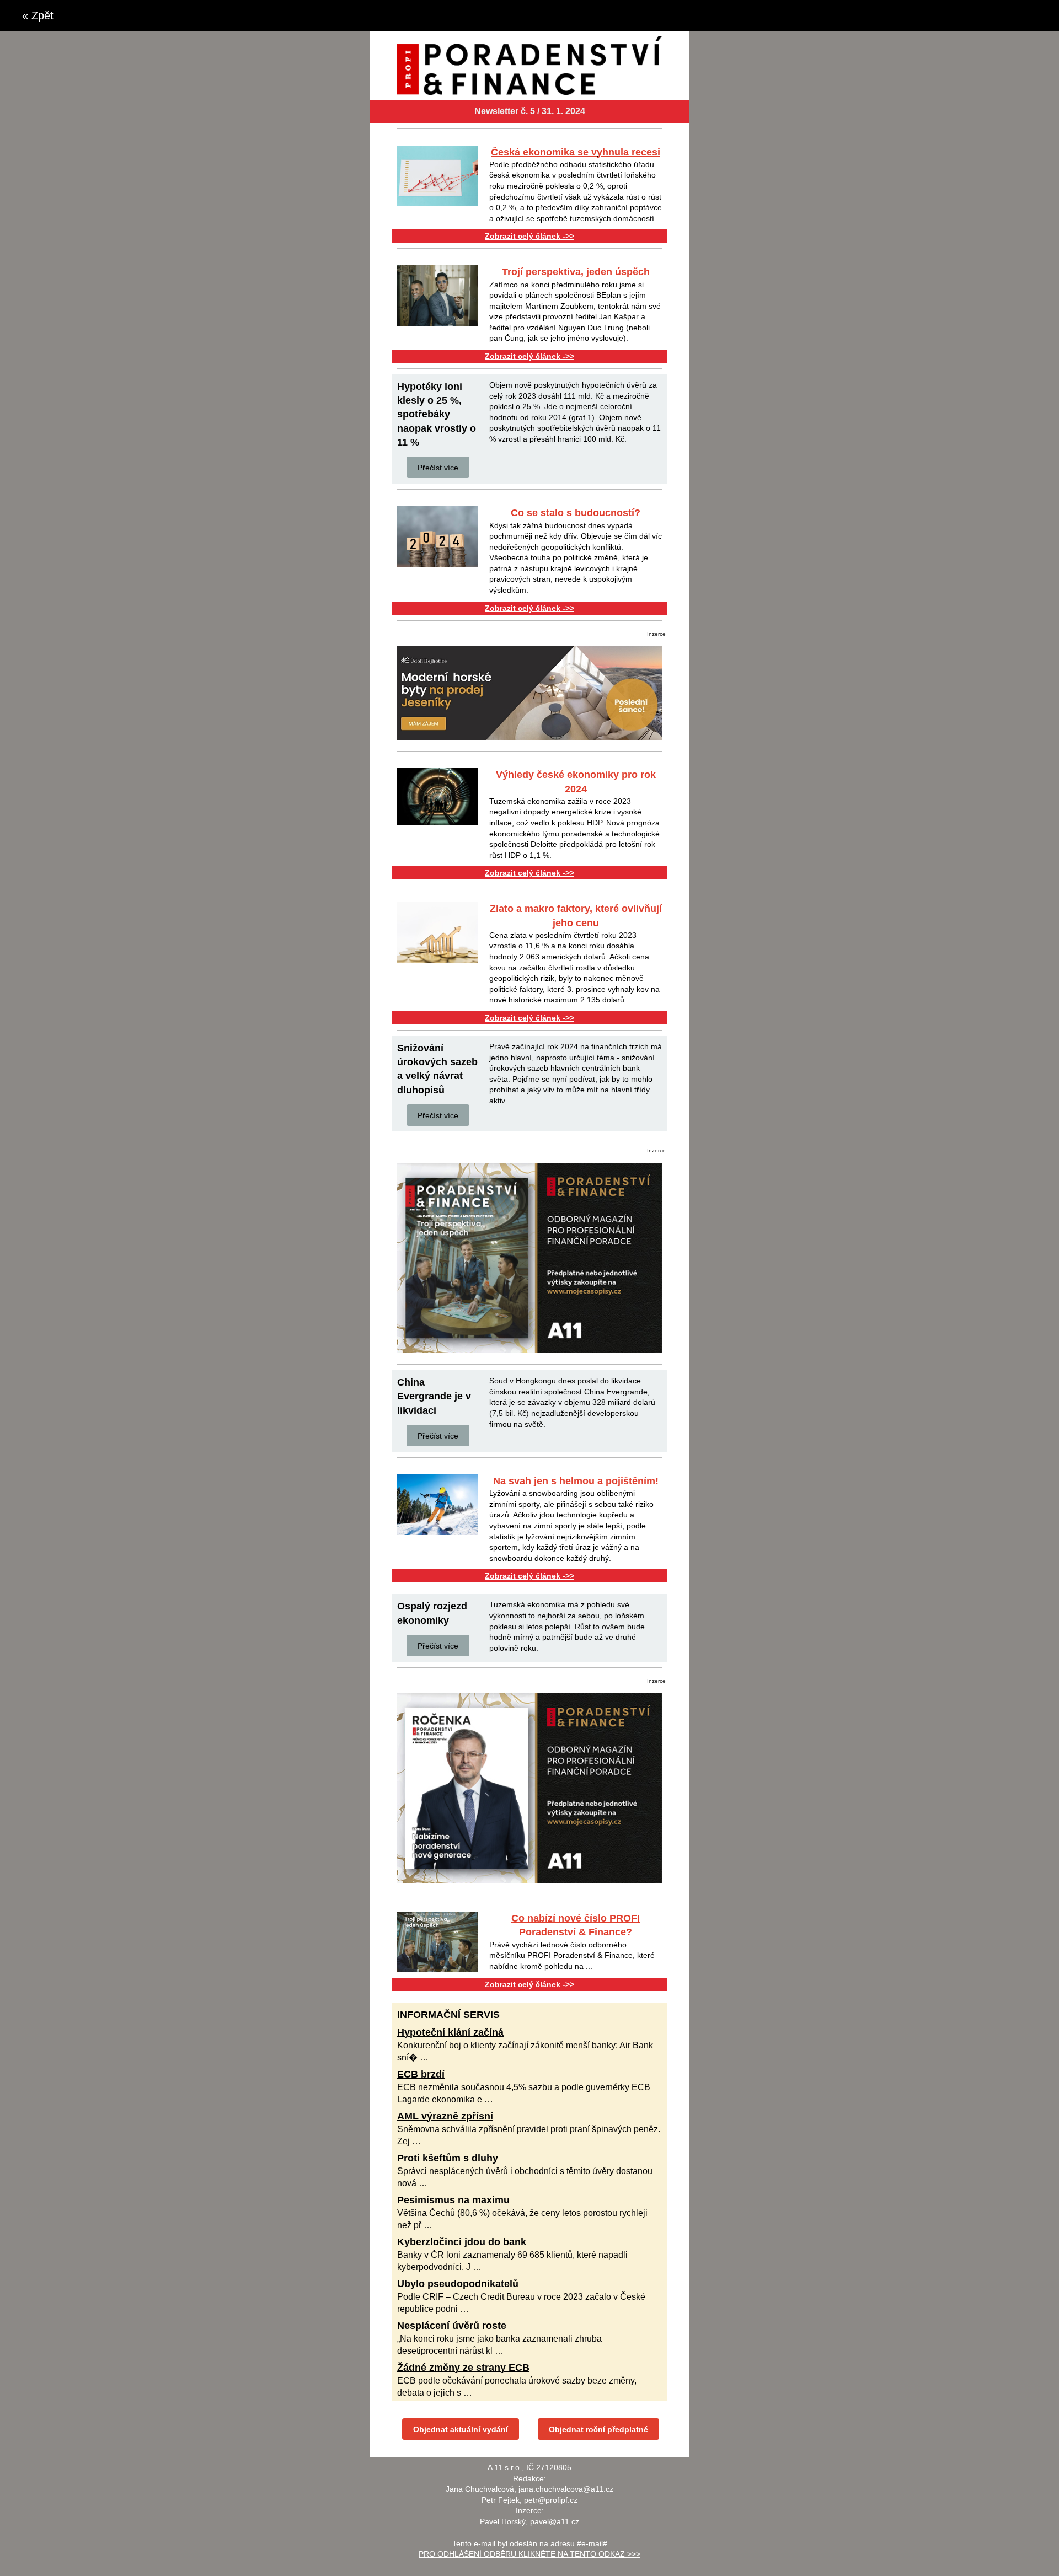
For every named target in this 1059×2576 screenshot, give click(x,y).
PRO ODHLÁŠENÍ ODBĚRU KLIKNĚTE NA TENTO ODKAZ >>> (529, 2554)
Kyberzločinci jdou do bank (462, 2242)
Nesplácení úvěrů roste (452, 2326)
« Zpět (38, 15)
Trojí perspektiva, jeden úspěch (576, 272)
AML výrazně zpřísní (445, 2116)
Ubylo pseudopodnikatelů (458, 2284)
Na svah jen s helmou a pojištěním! (576, 1481)
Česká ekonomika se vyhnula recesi (576, 152)
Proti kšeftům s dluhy (448, 2158)
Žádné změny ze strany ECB (463, 2368)
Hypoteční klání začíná (450, 2032)
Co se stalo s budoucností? (576, 513)
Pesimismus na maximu (453, 2200)
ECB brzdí (421, 2074)
